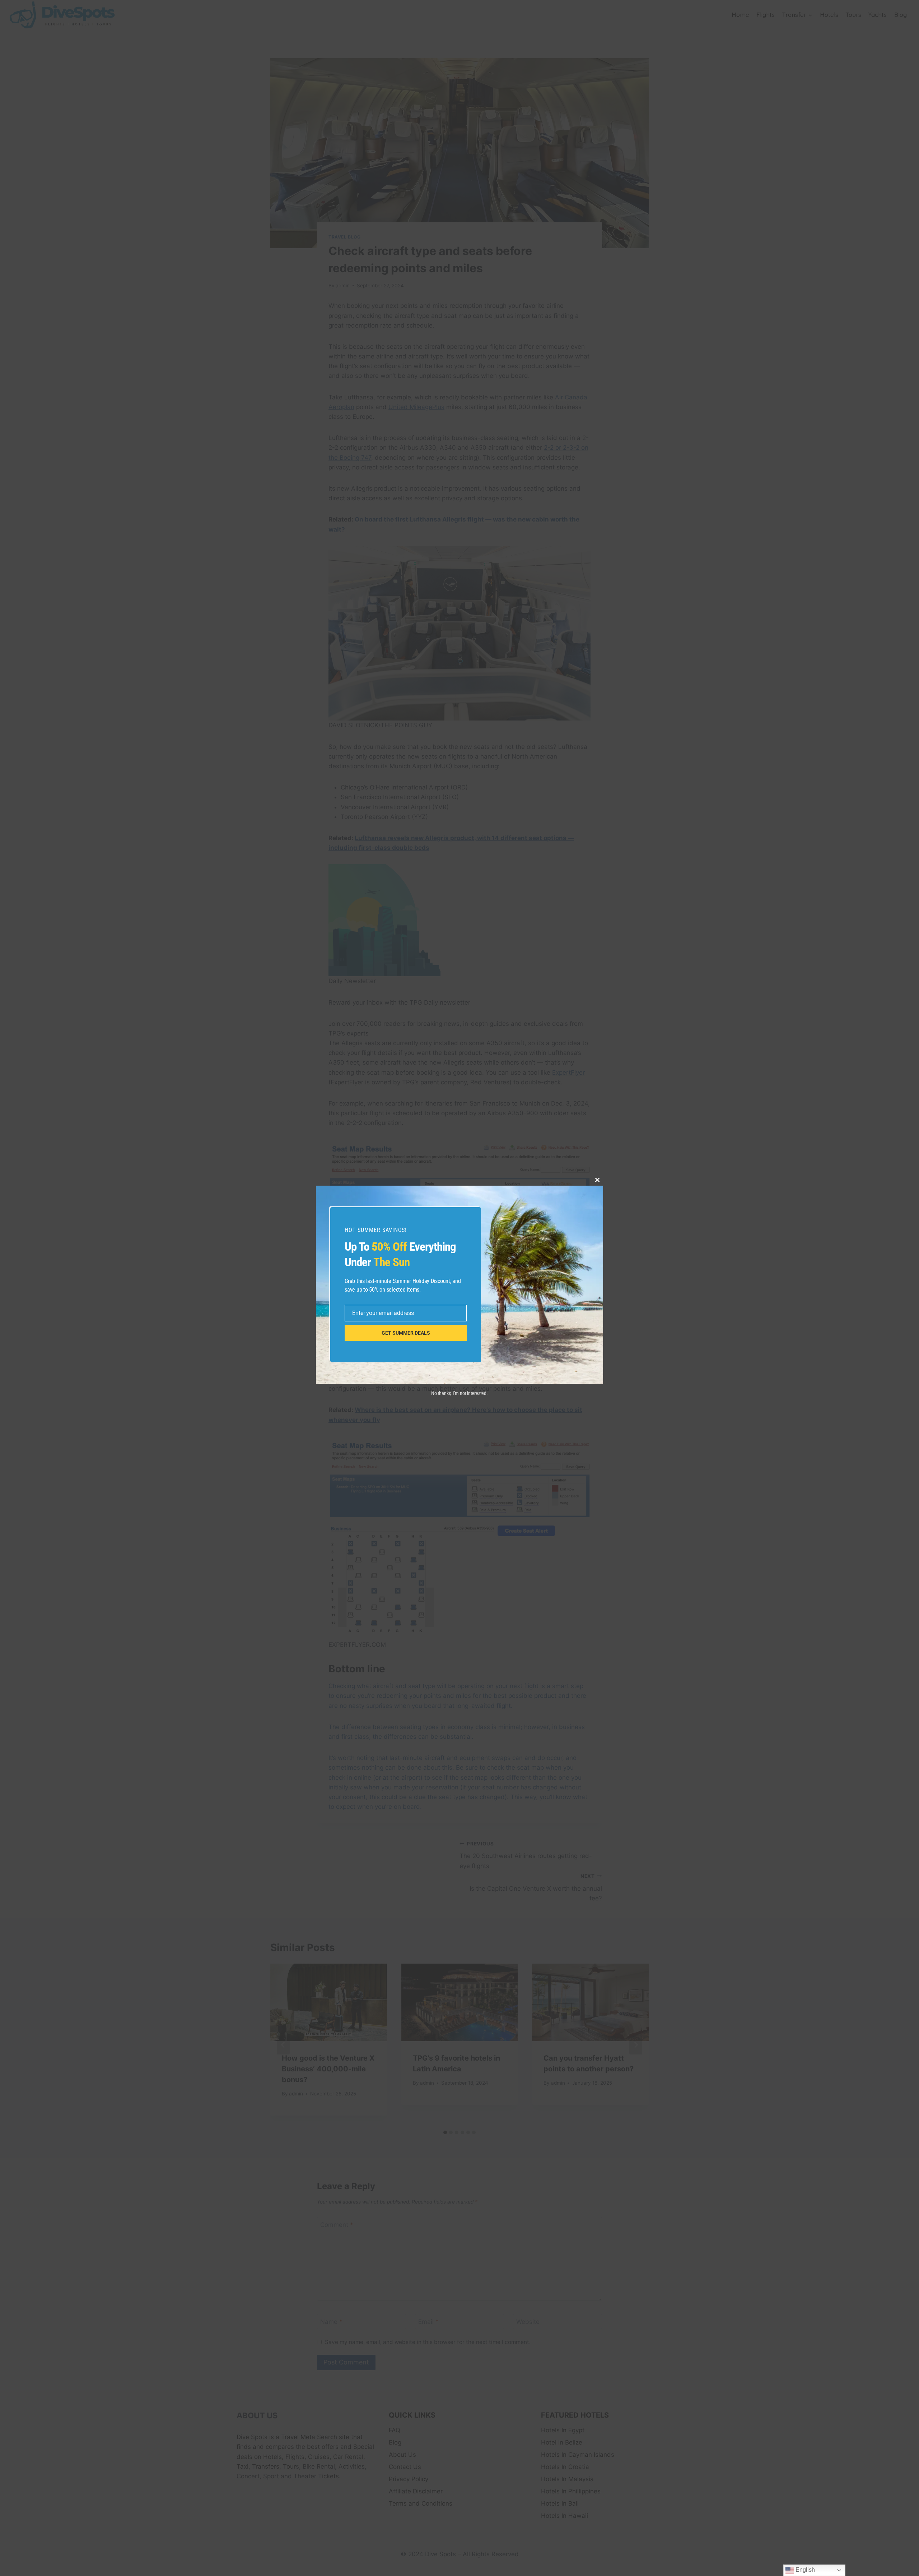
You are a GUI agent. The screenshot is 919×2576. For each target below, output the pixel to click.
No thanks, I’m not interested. (459, 1393)
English (804, 2570)
